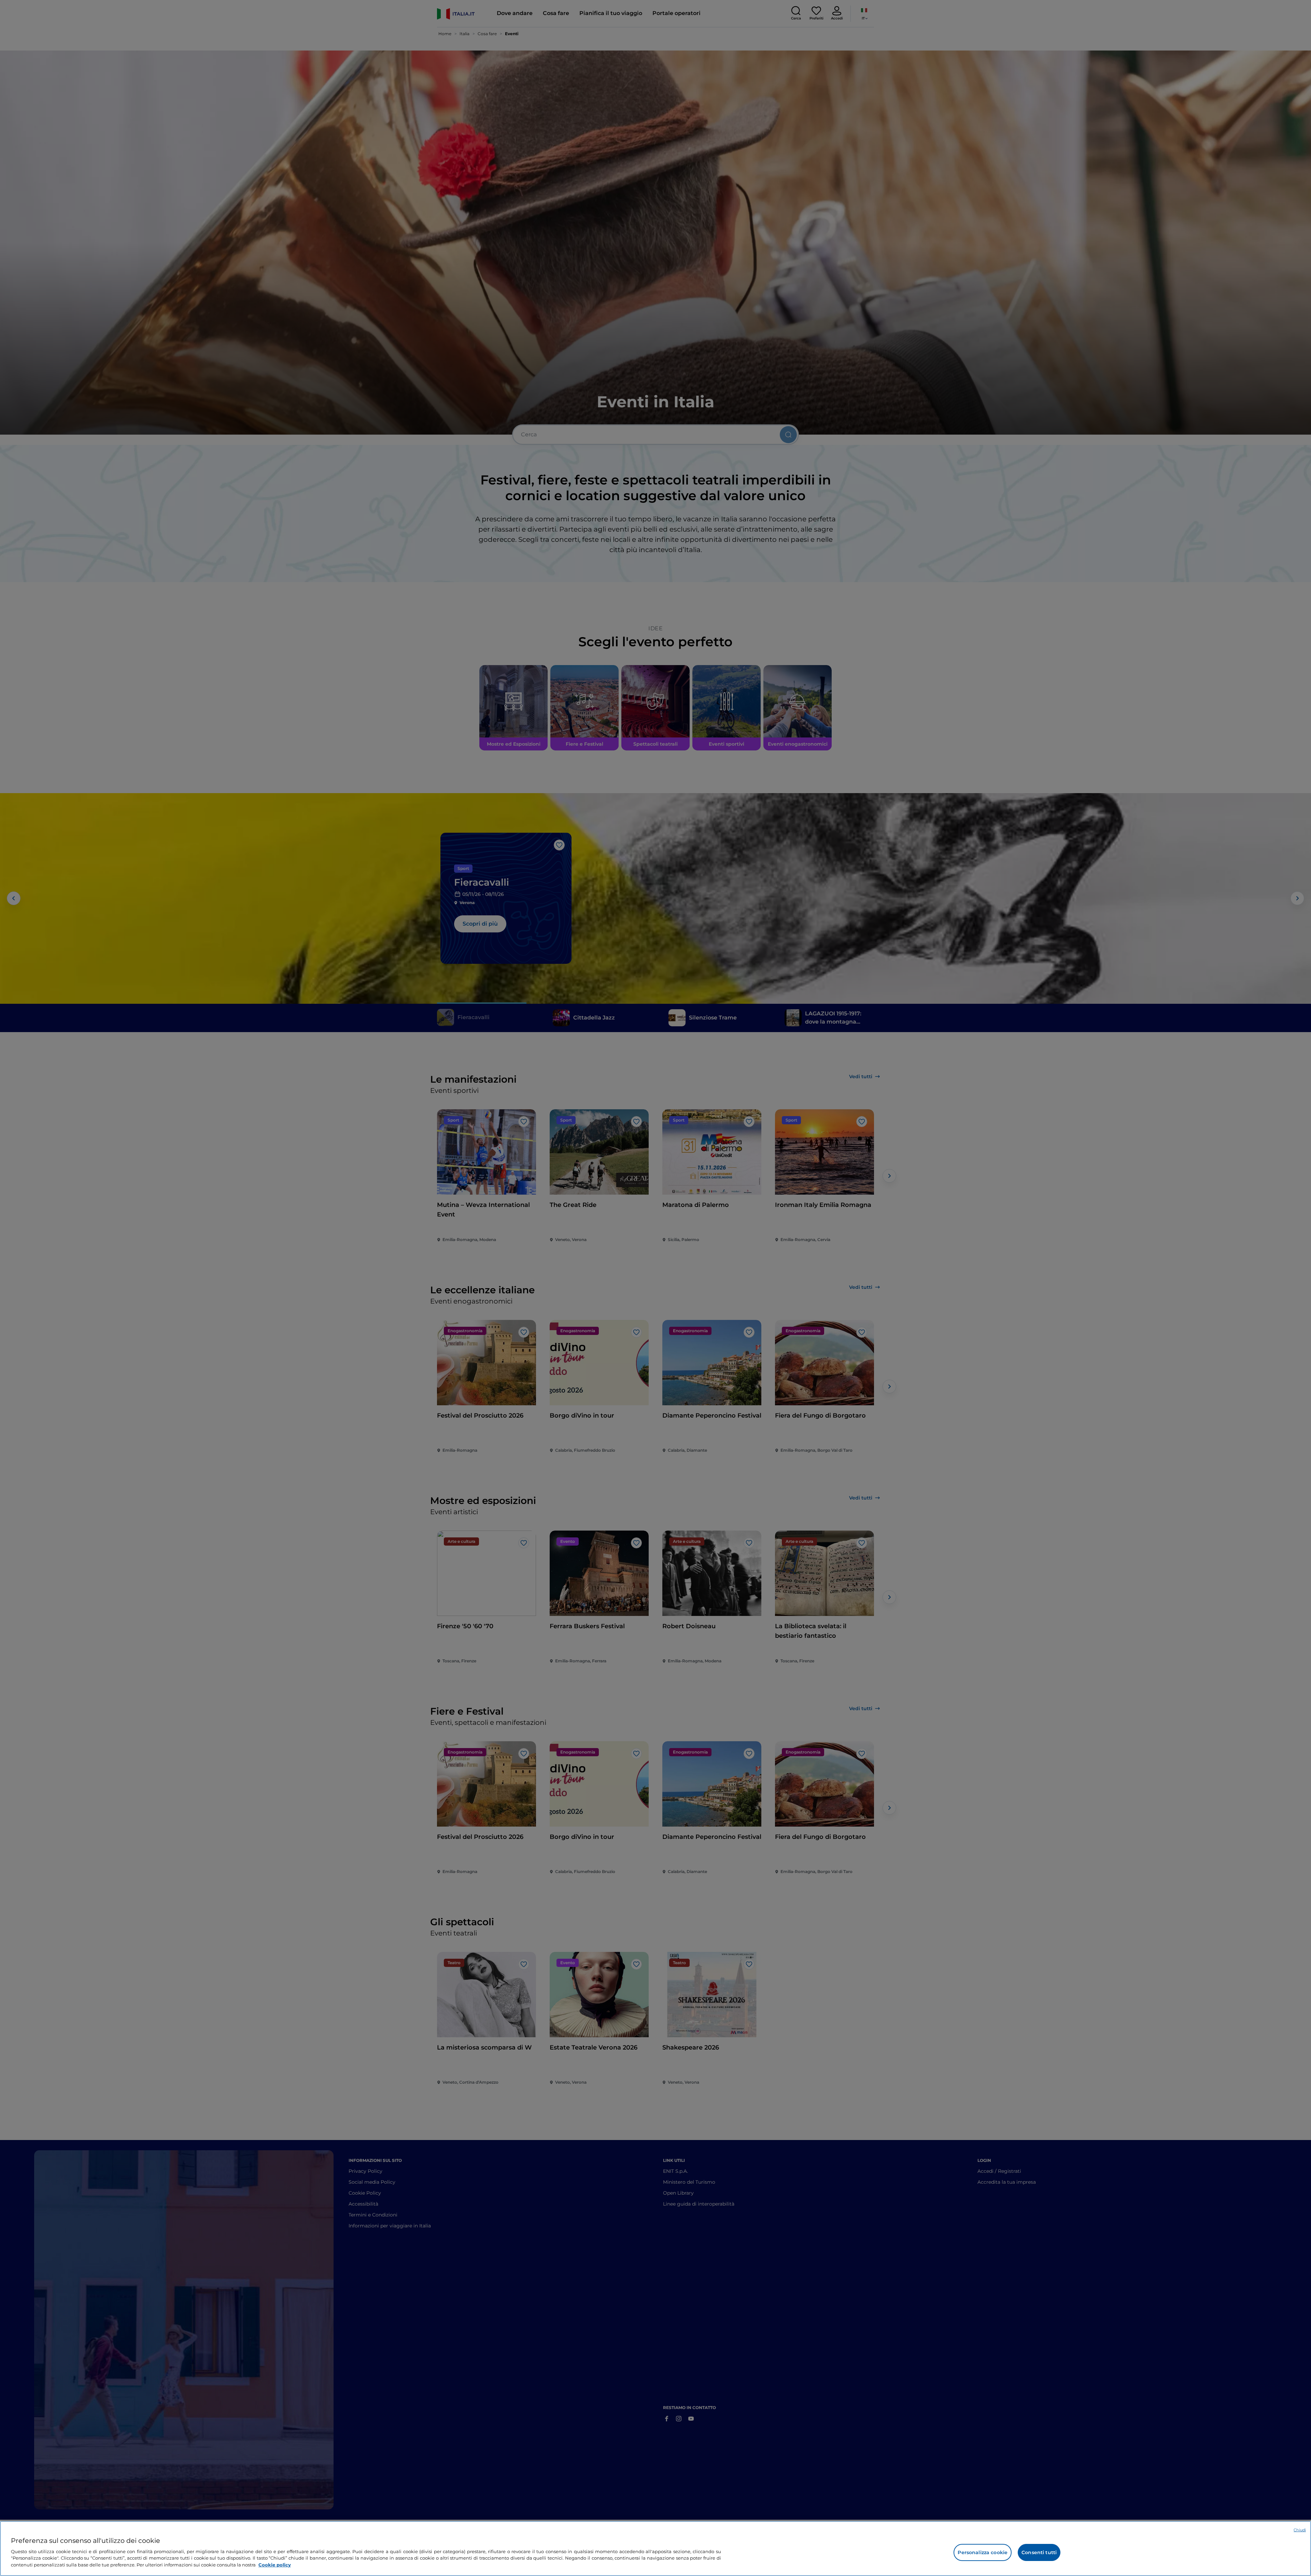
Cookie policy (275, 2564)
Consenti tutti (1039, 2552)
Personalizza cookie (983, 2552)
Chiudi (1300, 2530)
